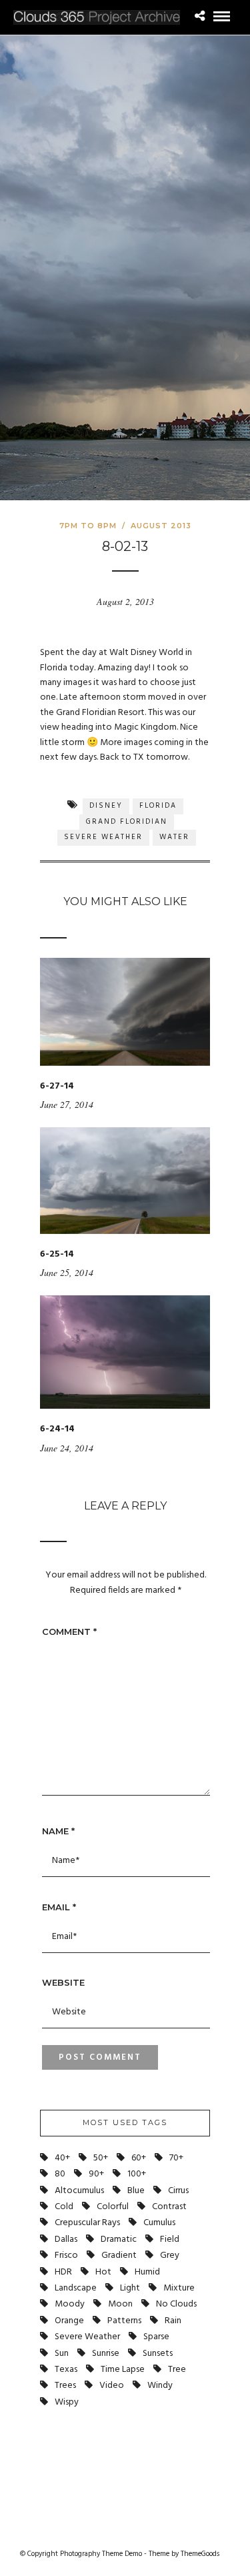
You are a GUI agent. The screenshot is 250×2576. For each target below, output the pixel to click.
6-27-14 (57, 1086)
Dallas (66, 2239)
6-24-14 (57, 1429)
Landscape (76, 2288)
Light (130, 2288)
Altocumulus (79, 2191)
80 (60, 2174)
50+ (101, 2158)
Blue (136, 2191)
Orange (69, 2321)
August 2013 (161, 526)
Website (63, 1982)
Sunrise (106, 2354)
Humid (147, 2272)
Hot (103, 2272)
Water (174, 837)
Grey (170, 2256)
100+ (137, 2174)
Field (170, 2239)
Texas (66, 2370)
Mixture (179, 2288)
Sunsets (158, 2354)
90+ (96, 2174)
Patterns (124, 2321)
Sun (62, 2354)
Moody (70, 2304)
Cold (64, 2207)
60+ (139, 2158)
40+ (62, 2158)
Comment (69, 1632)
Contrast (169, 2207)
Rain (173, 2321)
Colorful (113, 2207)
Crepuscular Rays (87, 2223)
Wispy (67, 2402)
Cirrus (178, 2191)
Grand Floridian (127, 822)
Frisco (66, 2256)
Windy (160, 2386)
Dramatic (119, 2239)
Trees (65, 2386)
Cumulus (159, 2223)
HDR (63, 2272)
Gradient (119, 2256)
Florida (158, 806)
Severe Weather (103, 837)
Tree (177, 2370)
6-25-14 (57, 1254)
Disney (106, 806)
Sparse (156, 2337)
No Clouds (176, 2304)
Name (58, 1831)
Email (59, 1907)
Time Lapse (123, 2370)
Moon (120, 2304)
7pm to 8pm (88, 526)
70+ (176, 2158)
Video (112, 2386)
